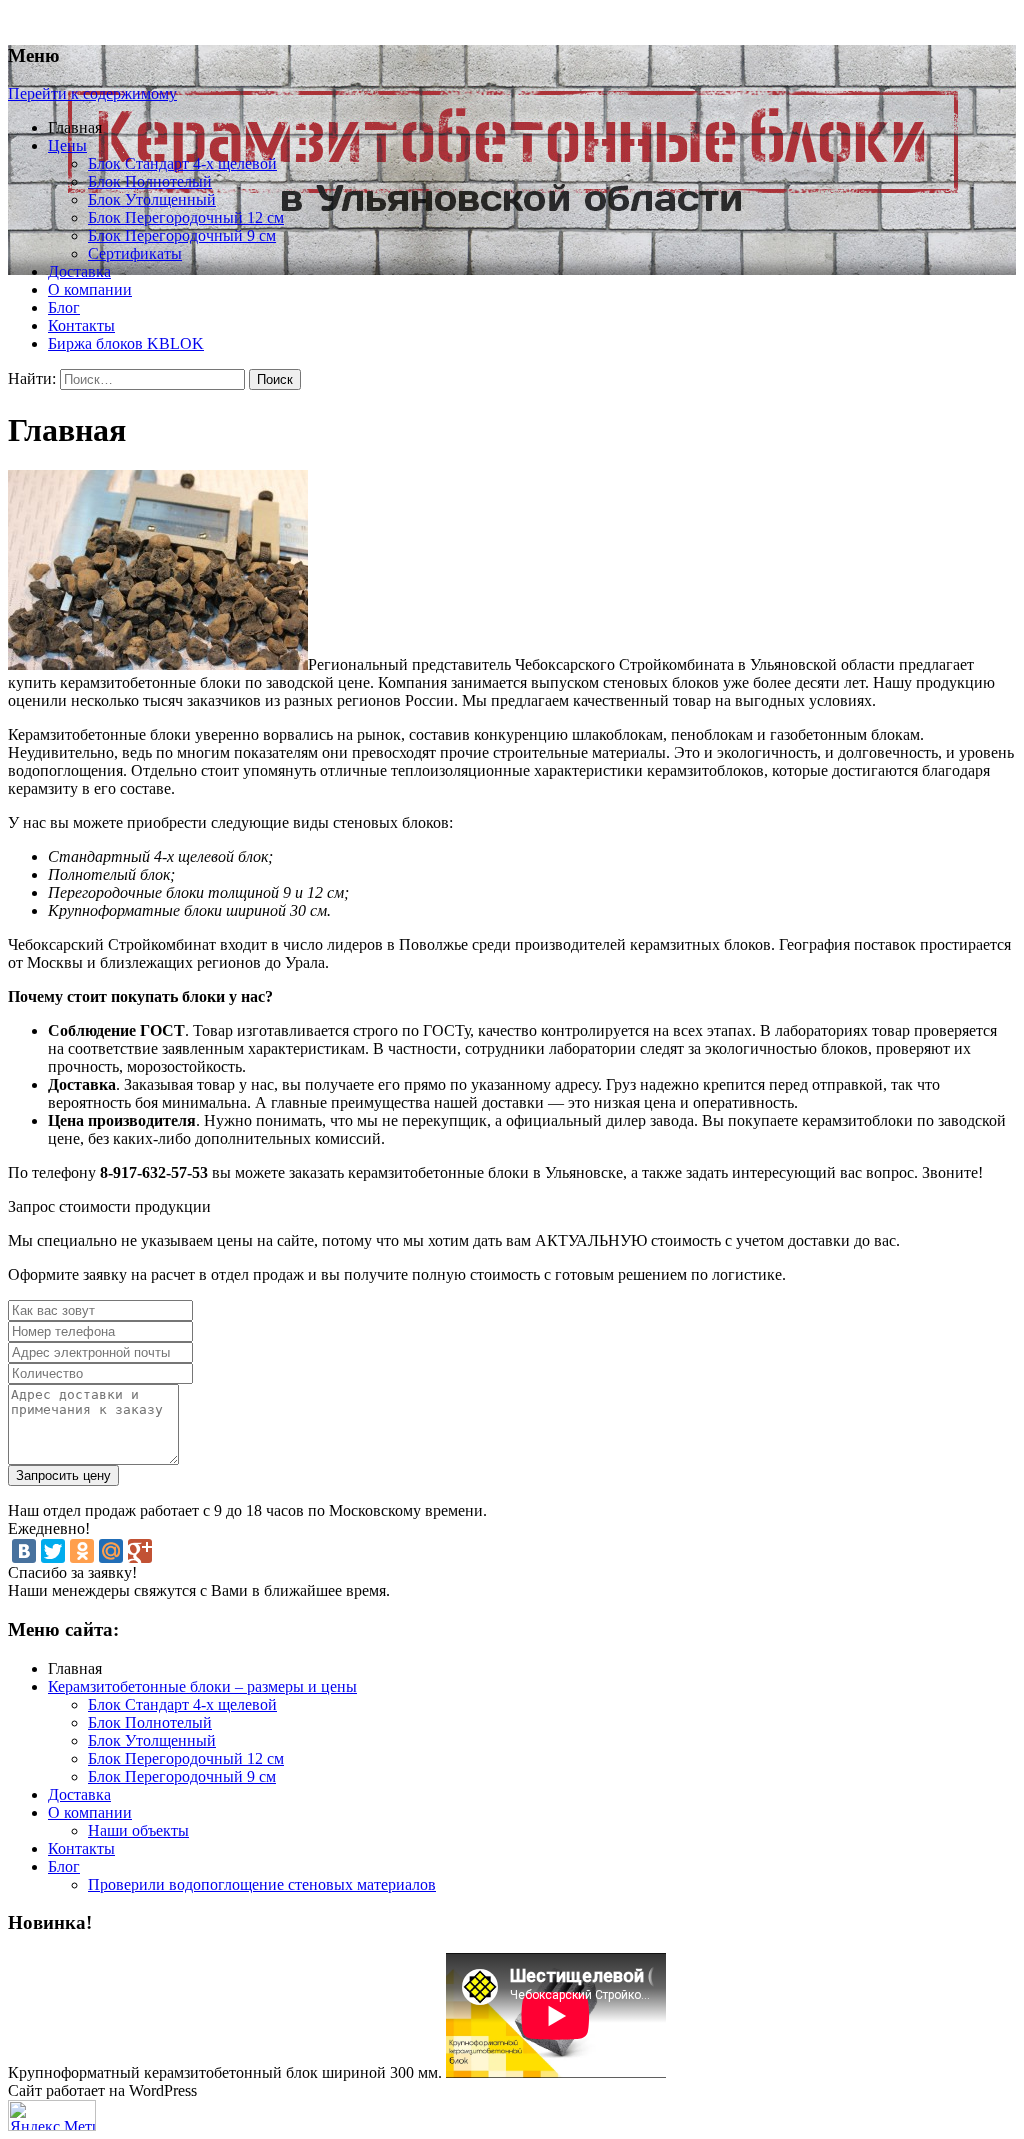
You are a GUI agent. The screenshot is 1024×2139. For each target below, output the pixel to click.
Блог (64, 307)
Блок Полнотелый (150, 181)
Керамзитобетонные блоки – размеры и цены (202, 1686)
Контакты (81, 325)
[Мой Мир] (111, 1551)
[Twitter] (53, 1551)
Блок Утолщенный (152, 199)
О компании (90, 289)
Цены (67, 145)
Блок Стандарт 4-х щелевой (182, 163)
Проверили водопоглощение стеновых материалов (262, 1884)
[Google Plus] (140, 1551)
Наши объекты (138, 1830)
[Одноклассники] (82, 1551)
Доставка (79, 271)
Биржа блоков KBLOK (126, 343)
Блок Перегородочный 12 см (186, 217)
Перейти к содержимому (92, 93)
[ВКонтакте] (24, 1551)
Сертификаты (135, 253)
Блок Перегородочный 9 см (182, 235)
